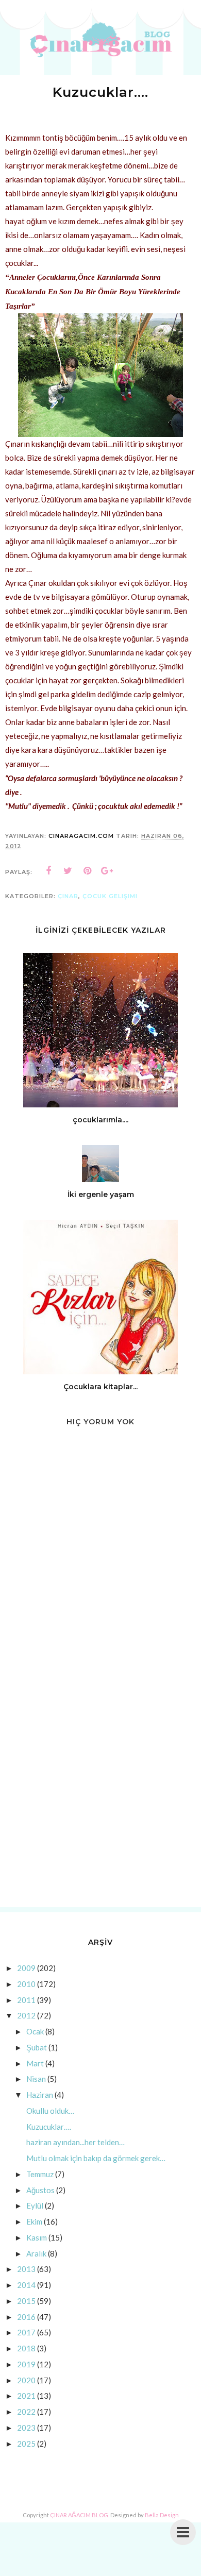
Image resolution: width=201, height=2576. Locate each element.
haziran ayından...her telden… (76, 2142)
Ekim (34, 2221)
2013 (26, 2269)
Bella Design (162, 2515)
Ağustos (40, 2190)
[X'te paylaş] (68, 871)
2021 (26, 2396)
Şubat (37, 2047)
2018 (26, 2348)
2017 (26, 2332)
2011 (26, 2000)
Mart (35, 2063)
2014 (26, 2285)
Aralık (36, 2253)
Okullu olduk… (50, 2111)
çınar (68, 896)
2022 (26, 2412)
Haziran (40, 2095)
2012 (26, 2015)
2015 (26, 2301)
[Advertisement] (100, 1791)
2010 (26, 1984)
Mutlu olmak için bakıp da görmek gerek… (96, 2158)
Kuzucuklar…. (49, 2127)
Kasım (37, 2237)
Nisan (36, 2079)
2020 (26, 2380)
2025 (26, 2444)
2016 (26, 2317)
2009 (26, 1968)
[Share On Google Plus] (107, 871)
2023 (26, 2428)
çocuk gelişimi (110, 896)
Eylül (35, 2205)
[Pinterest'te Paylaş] (88, 871)
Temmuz (40, 2174)
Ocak (35, 2031)
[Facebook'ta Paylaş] (48, 871)
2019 (26, 2364)
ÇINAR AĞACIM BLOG (79, 2515)
